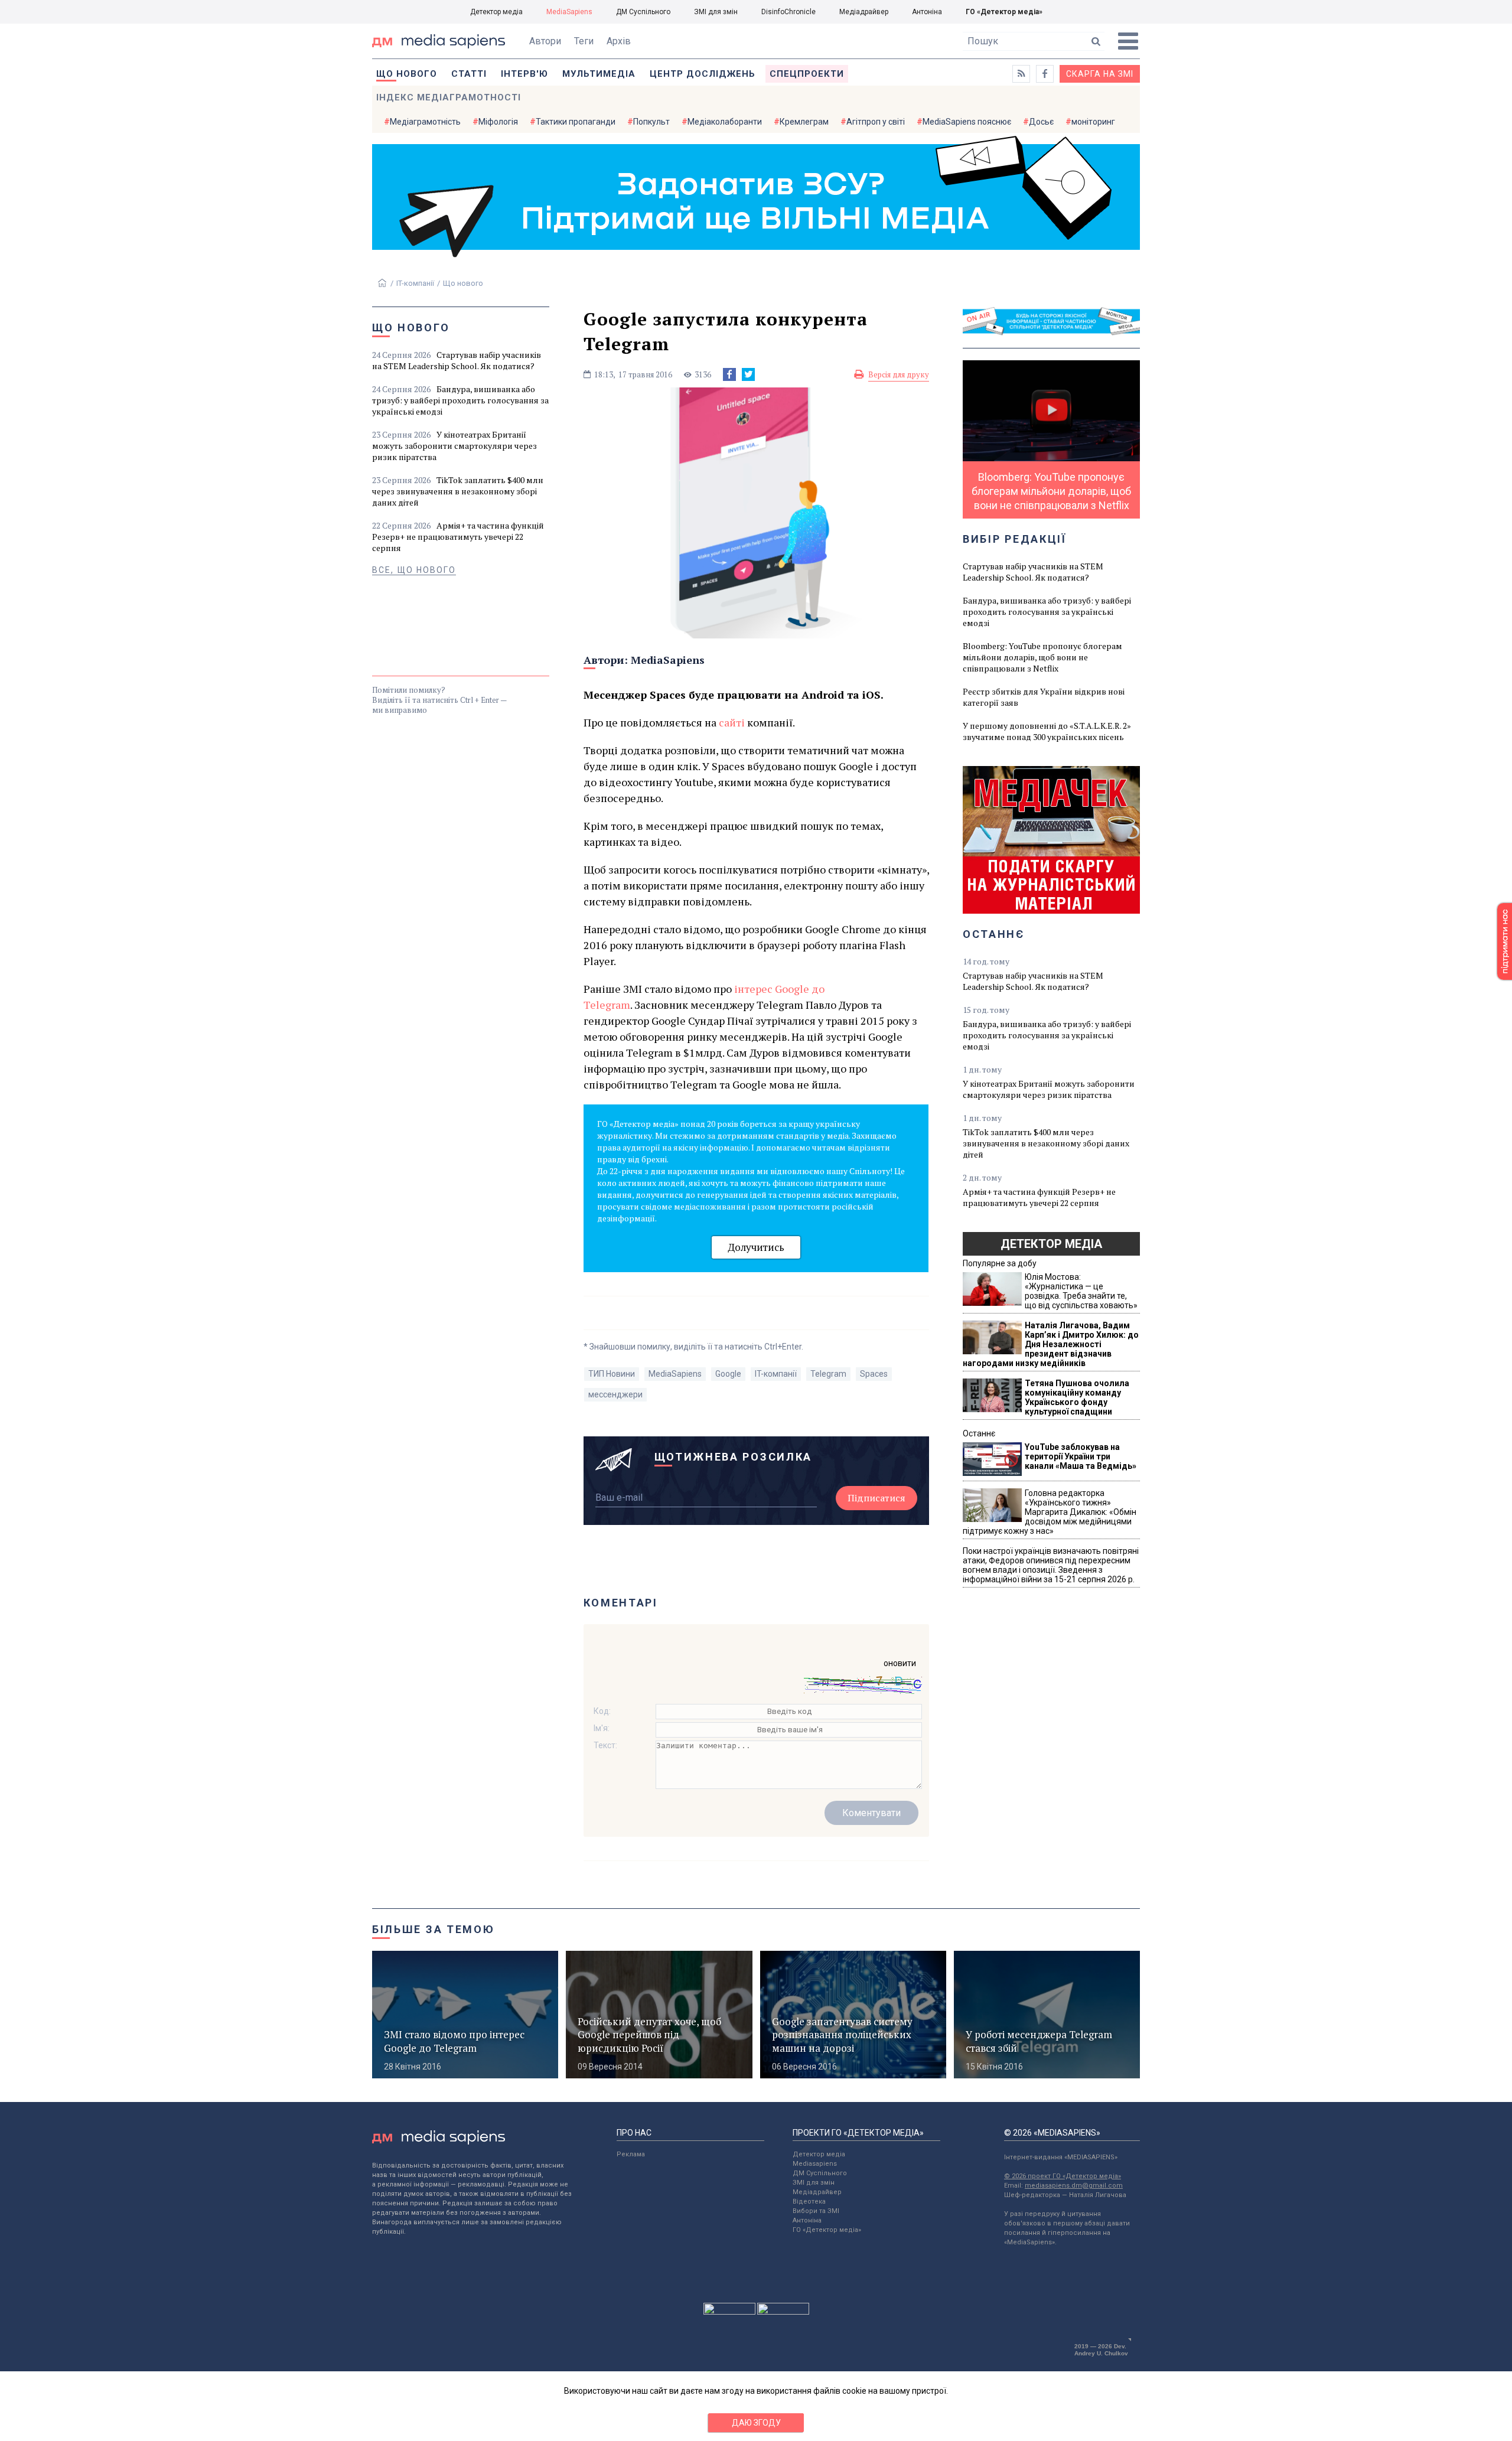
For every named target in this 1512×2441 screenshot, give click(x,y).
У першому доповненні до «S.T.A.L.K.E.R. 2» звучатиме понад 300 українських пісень (1047, 731)
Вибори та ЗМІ (816, 2211)
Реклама (631, 2154)
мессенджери (615, 1394)
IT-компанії (415, 283)
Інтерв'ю (524, 74)
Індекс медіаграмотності (449, 97)
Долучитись (756, 1247)
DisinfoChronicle (788, 12)
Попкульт (651, 122)
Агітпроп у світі (876, 122)
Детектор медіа (496, 12)
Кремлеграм (804, 122)
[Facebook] (729, 374)
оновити (900, 1663)
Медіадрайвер (864, 12)
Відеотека (809, 2202)
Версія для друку (899, 374)
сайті (732, 722)
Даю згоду (756, 2423)
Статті (469, 74)
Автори (545, 41)
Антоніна (927, 12)
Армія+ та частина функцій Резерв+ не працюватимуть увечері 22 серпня (458, 537)
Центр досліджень (703, 74)
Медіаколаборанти (725, 122)
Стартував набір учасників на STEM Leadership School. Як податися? (457, 360)
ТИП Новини (612, 1374)
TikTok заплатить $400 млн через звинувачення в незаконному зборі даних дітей (458, 491)
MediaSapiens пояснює (967, 122)
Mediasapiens (815, 2164)
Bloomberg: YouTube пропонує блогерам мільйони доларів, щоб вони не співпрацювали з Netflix (1042, 657)
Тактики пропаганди (576, 122)
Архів (619, 41)
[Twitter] (748, 374)
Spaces (874, 1374)
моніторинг (1093, 122)
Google (728, 1374)
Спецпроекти (807, 74)
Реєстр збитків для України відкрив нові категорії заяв (1044, 697)
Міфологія (498, 122)
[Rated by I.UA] (729, 2312)
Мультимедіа (599, 74)
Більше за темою (434, 1929)
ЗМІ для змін (716, 12)
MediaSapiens (569, 12)
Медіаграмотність (425, 122)
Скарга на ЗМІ (1100, 74)
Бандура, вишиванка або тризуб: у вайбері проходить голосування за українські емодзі (460, 400)
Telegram (828, 1374)
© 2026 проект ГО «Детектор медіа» (1063, 2176)
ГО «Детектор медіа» (1004, 12)
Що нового (407, 74)
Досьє (1041, 122)
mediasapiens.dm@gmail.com (1074, 2186)
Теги (584, 41)
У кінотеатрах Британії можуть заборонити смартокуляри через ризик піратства (454, 446)
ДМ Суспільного (643, 12)
